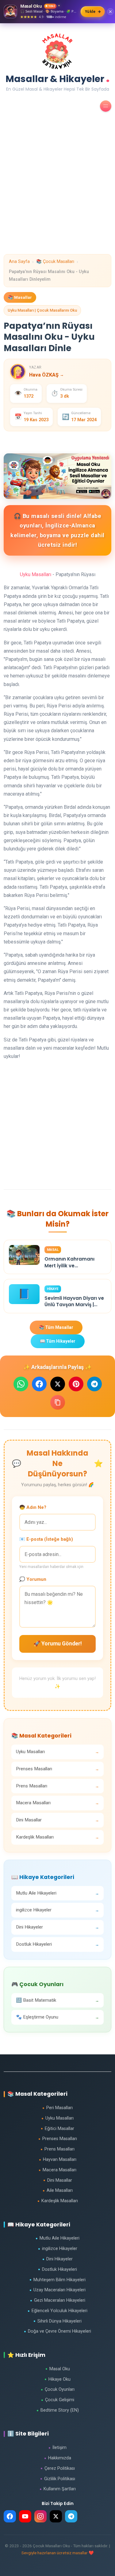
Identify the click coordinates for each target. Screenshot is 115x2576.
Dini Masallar (58, 2180)
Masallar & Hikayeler (58, 77)
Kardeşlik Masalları (58, 2201)
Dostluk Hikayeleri (57, 2269)
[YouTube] (25, 2516)
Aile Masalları (58, 2190)
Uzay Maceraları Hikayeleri (57, 2290)
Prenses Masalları (58, 2139)
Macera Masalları (57, 2170)
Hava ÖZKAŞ (46, 375)
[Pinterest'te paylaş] (76, 1384)
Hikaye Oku (57, 2379)
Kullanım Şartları (58, 2489)
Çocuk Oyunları (58, 2389)
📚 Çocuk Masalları (55, 262)
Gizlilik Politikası (58, 2479)
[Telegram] (71, 2516)
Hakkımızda (58, 2458)
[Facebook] (10, 2516)
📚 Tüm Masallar (56, 1327)
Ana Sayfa (19, 262)
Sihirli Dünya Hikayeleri (57, 2321)
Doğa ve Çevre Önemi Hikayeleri (57, 2331)
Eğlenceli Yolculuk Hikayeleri (57, 2311)
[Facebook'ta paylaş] (39, 1384)
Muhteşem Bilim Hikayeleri (57, 2280)
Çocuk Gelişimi (58, 2400)
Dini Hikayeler (57, 2259)
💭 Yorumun (33, 1579)
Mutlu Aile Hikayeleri (57, 2238)
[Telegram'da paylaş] (94, 1384)
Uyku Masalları (36, 574)
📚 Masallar (20, 297)
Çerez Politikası (58, 2468)
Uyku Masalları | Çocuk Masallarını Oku (42, 310)
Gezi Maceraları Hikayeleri (58, 2300)
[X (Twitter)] (56, 2516)
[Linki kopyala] (58, 1402)
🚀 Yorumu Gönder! (58, 1644)
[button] (106, 106)
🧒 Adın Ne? (33, 1507)
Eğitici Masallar (57, 2129)
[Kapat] (110, 12)
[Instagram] (40, 2516)
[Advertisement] (57, 197)
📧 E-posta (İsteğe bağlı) (46, 1539)
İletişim (57, 2448)
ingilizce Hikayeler (58, 2249)
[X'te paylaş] (58, 1384)
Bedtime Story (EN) (58, 2410)
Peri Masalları (57, 2108)
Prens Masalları (57, 2149)
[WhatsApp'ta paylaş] (21, 1384)
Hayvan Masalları (58, 2160)
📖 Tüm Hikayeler (58, 1341)
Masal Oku (58, 2369)
